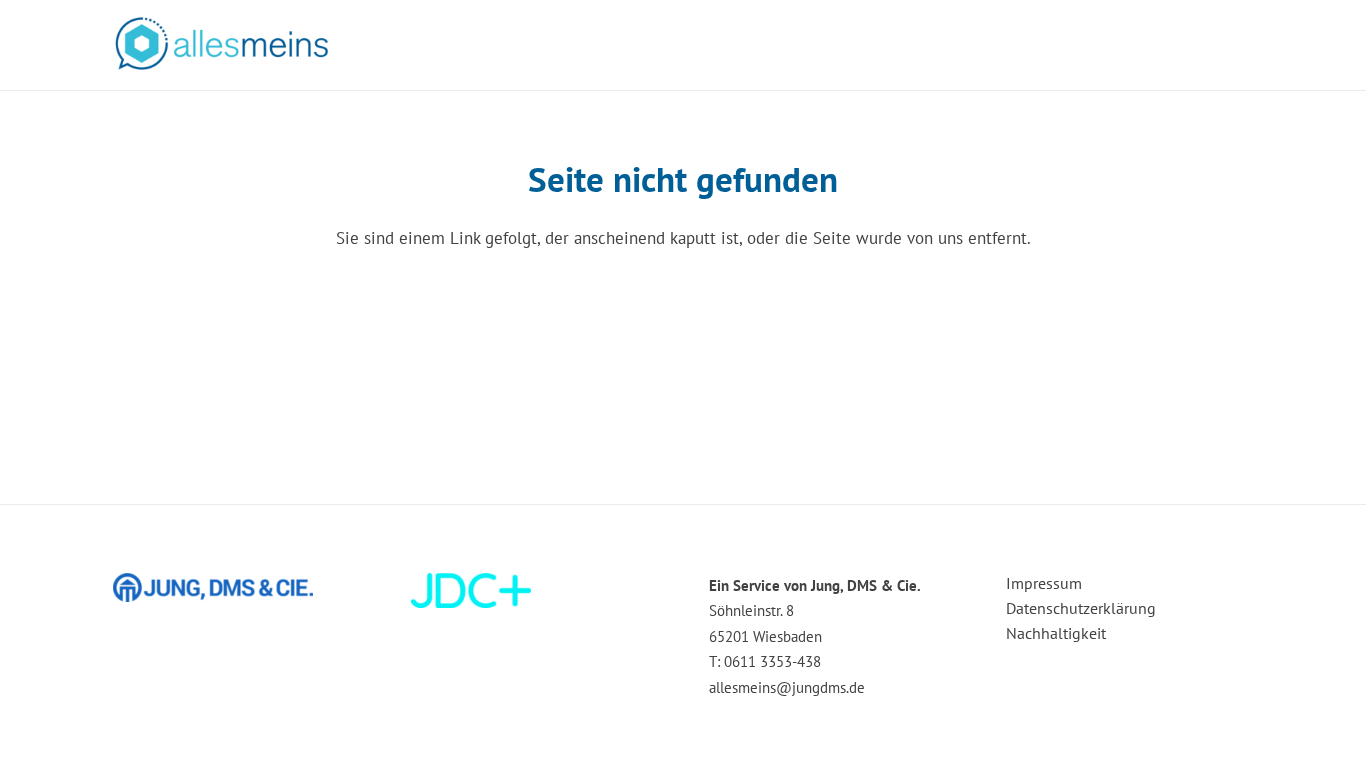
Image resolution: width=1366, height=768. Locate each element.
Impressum (1044, 583)
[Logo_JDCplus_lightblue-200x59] (534, 590)
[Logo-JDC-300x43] (236, 587)
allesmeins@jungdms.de (787, 687)
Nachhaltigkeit (1056, 633)
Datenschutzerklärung (1081, 608)
